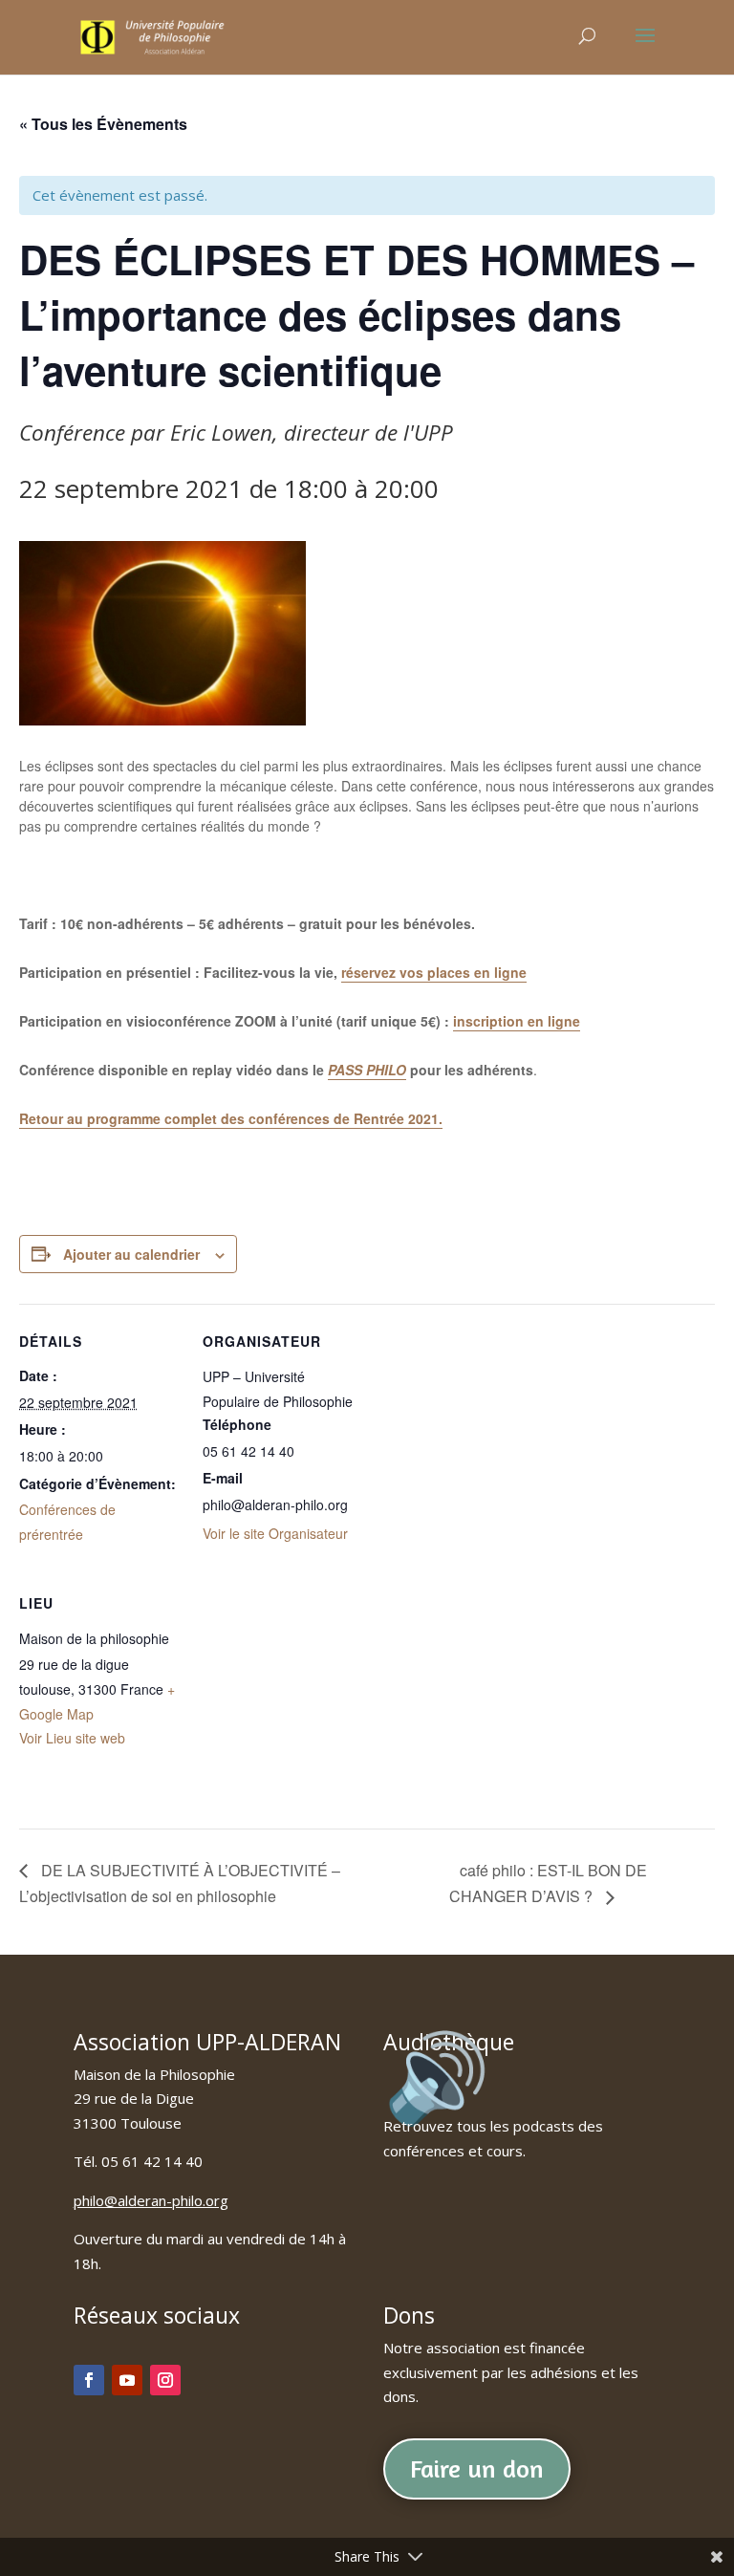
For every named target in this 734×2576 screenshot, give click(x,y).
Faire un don (477, 2468)
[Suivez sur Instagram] (165, 2380)
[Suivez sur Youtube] (127, 2380)
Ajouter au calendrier (131, 1254)
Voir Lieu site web (72, 1738)
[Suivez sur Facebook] (89, 2380)
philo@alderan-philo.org (151, 2200)
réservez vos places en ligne (434, 972)
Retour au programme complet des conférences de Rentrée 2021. (231, 1118)
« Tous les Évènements (103, 124)
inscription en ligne (517, 1021)
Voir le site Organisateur (275, 1533)
